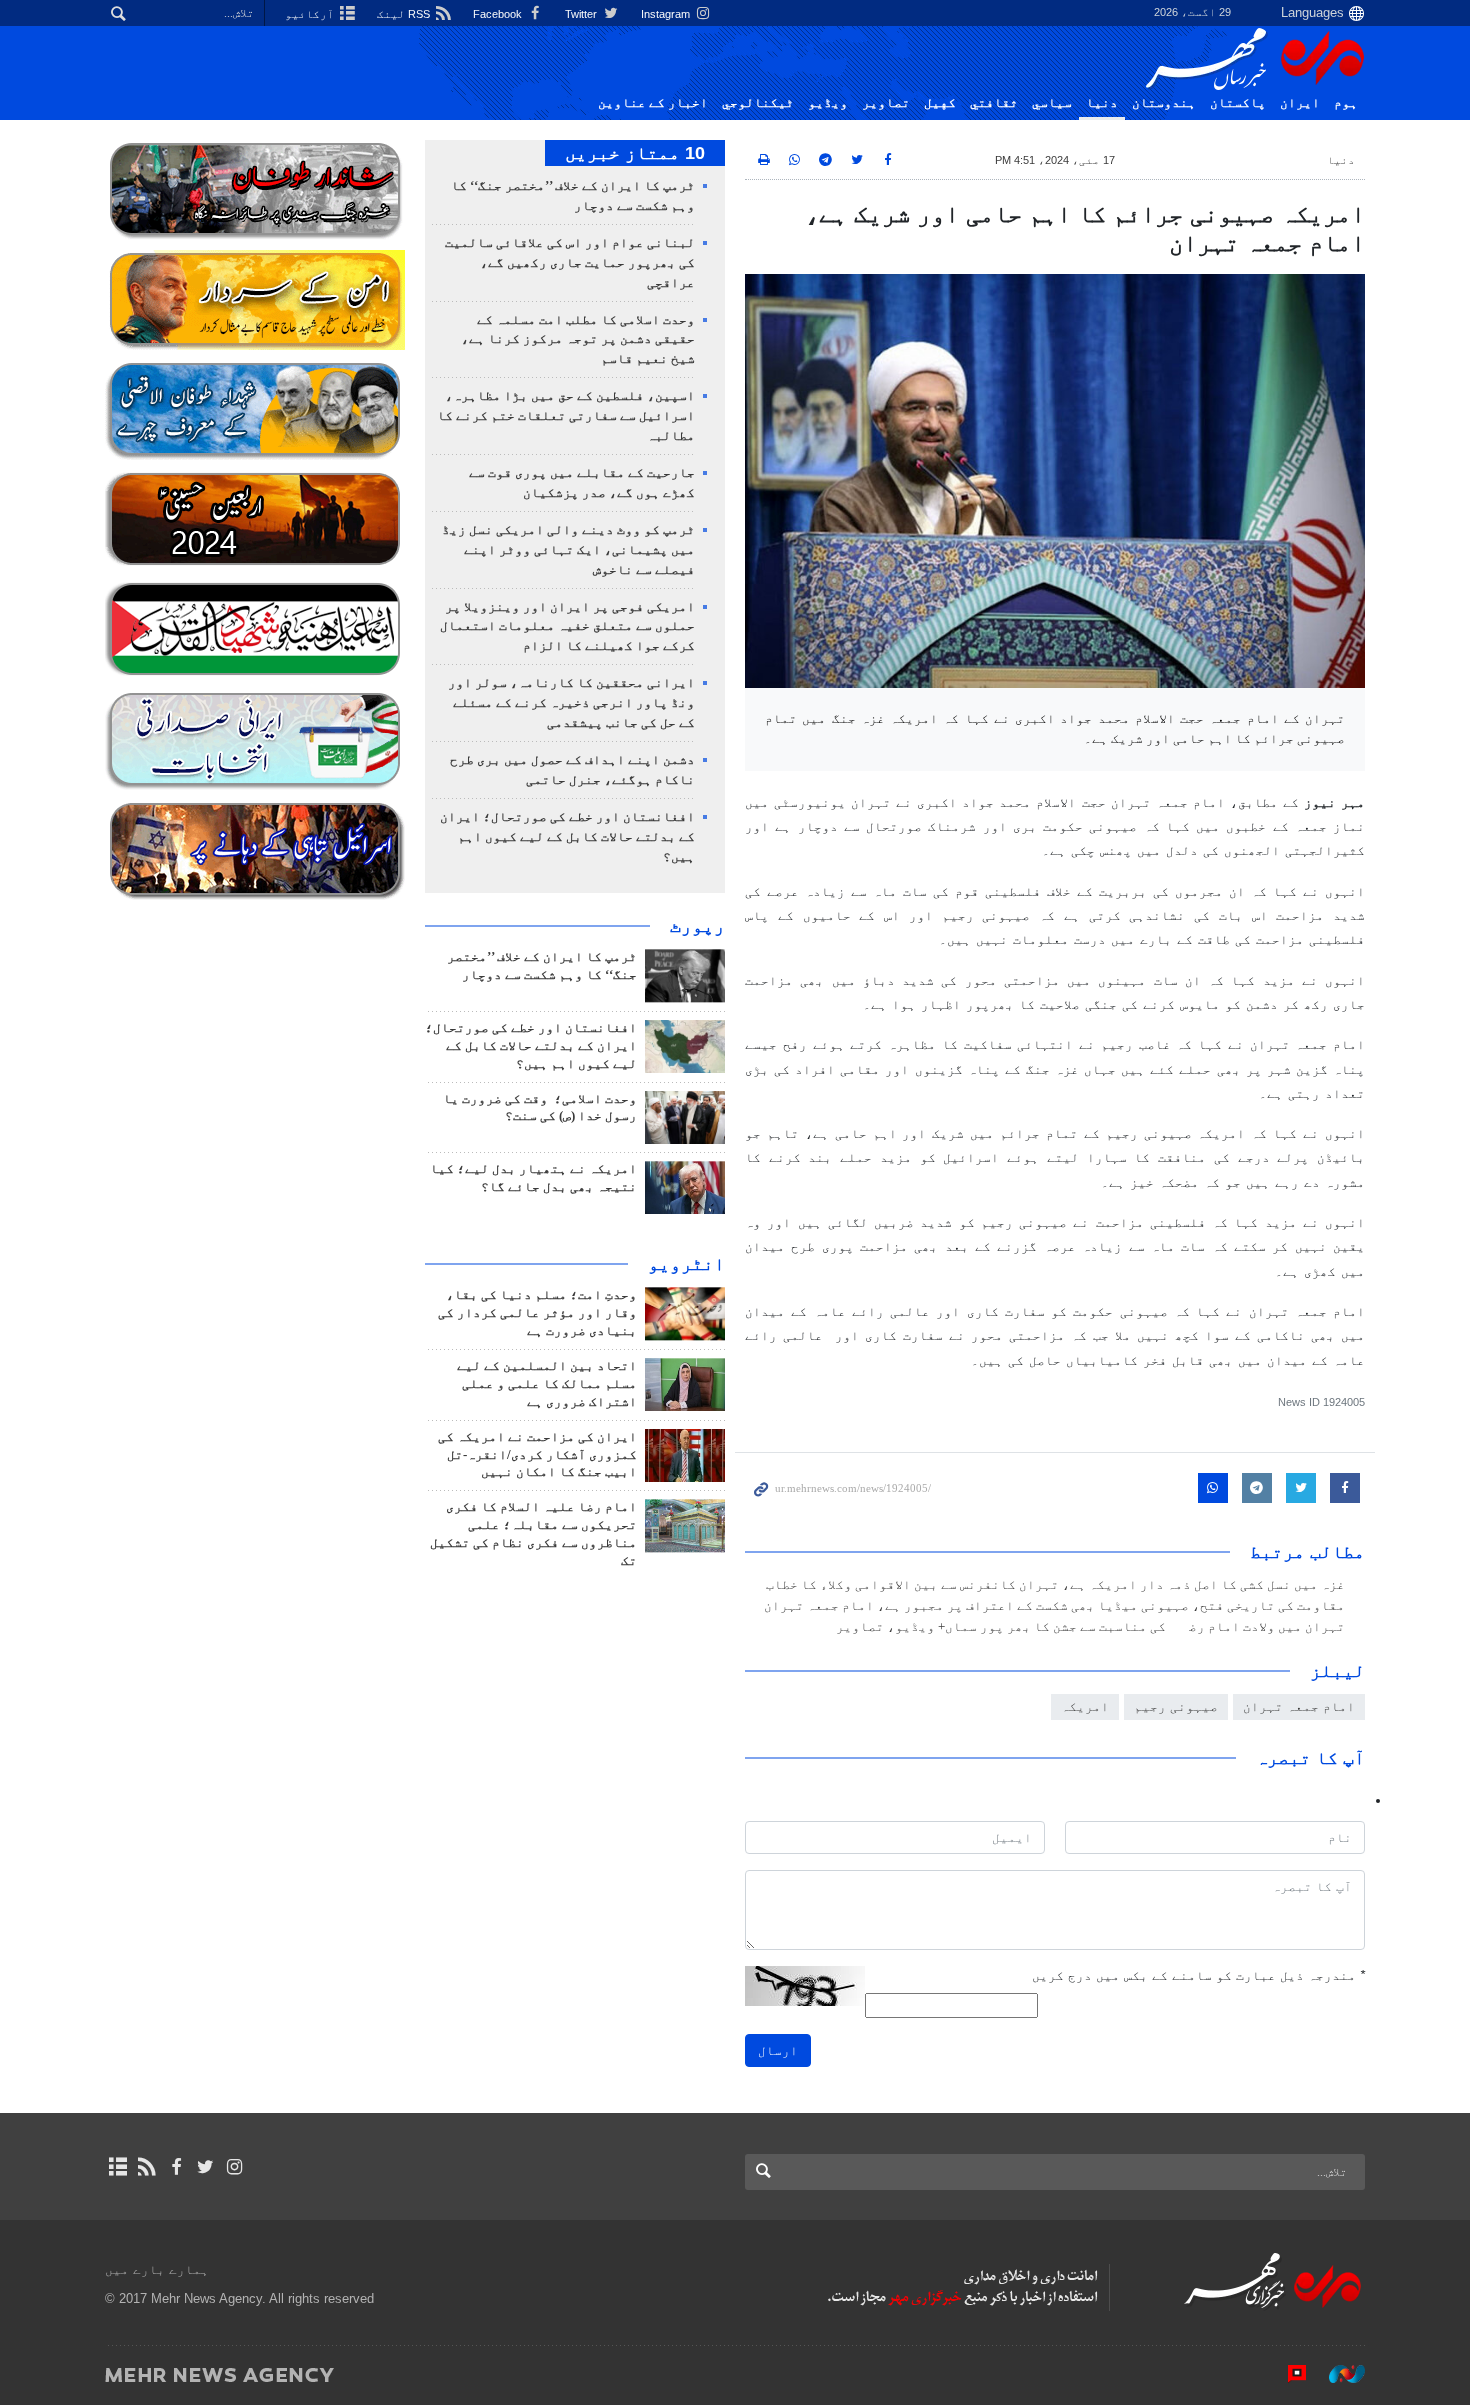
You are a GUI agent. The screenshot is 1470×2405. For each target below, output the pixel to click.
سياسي (1052, 103)
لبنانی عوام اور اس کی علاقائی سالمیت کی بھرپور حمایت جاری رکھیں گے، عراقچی (570, 263)
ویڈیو (828, 103)
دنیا (1102, 103)
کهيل (940, 103)
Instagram (667, 14)
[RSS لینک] (146, 2167)
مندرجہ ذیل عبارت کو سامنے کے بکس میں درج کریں (1198, 1975)
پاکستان (1238, 103)
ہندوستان (1164, 103)
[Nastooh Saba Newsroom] (1337, 2374)
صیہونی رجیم (1176, 1706)
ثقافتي (994, 103)
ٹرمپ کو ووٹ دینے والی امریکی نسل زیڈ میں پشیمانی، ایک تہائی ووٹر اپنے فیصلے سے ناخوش (568, 550)
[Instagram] (234, 2167)
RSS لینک (405, 14)
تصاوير (886, 103)
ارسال (778, 2050)
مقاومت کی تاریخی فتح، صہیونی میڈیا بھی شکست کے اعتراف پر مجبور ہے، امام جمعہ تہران (1054, 1606)
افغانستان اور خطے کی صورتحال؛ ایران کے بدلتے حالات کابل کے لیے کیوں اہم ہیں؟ (567, 837)
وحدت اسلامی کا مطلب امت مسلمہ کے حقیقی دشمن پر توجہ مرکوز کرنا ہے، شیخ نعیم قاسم (578, 340)
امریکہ (1085, 1706)
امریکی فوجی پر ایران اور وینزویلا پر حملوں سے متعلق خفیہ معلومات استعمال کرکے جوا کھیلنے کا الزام (567, 627)
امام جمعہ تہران (1299, 1706)
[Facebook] (175, 2167)
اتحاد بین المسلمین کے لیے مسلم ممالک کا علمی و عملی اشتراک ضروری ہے (547, 1384)
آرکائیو (311, 14)
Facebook (499, 14)
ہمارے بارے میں (157, 2269)
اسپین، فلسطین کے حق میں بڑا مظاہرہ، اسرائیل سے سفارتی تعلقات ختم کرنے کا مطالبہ (566, 416)
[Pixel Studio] (1287, 2374)
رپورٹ (697, 926)
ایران (1300, 103)
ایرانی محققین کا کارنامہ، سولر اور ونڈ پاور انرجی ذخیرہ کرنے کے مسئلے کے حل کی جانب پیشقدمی (571, 703)
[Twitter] (205, 2167)
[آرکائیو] (117, 2167)
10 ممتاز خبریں (635, 153)
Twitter (582, 14)
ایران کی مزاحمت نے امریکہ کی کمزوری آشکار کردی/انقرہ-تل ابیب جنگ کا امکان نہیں (537, 1455)
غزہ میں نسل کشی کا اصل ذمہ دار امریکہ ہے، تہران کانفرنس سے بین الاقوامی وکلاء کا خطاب (1055, 1585)
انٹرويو (686, 1264)
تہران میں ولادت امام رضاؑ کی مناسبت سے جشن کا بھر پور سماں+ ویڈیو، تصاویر (1090, 1627)
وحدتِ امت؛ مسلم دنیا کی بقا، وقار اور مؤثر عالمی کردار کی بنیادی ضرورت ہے (537, 1313)
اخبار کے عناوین (653, 103)
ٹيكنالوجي (758, 103)
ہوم (1346, 103)
